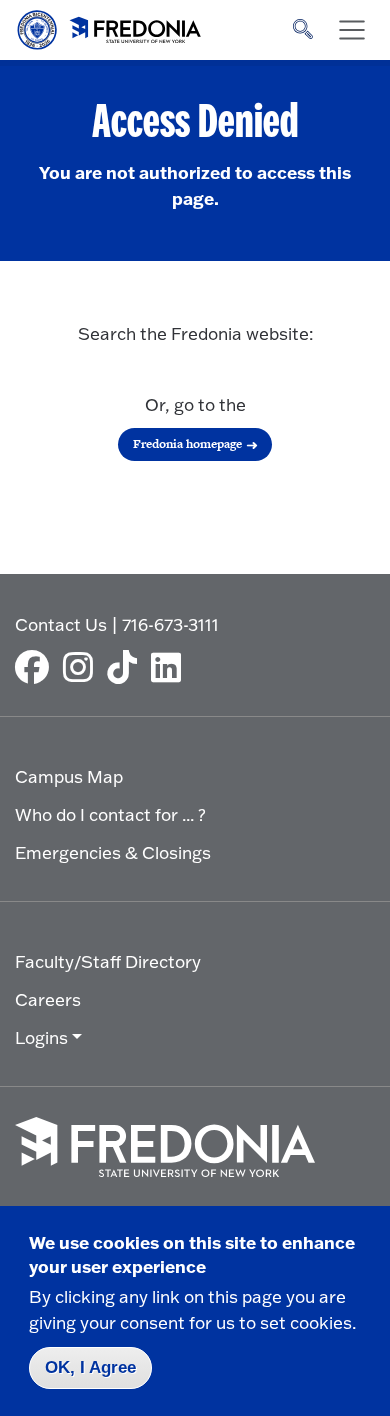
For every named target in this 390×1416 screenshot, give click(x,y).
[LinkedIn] (171, 667)
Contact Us (61, 624)
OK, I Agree (90, 1367)
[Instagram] (83, 667)
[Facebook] (37, 667)
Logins (41, 1037)
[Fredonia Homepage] (110, 25)
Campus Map (69, 776)
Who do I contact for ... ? (110, 814)
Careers (48, 999)
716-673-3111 (170, 624)
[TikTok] (127, 667)
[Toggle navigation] (352, 30)
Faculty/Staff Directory (108, 961)
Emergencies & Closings (113, 852)
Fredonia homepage (187, 444)
